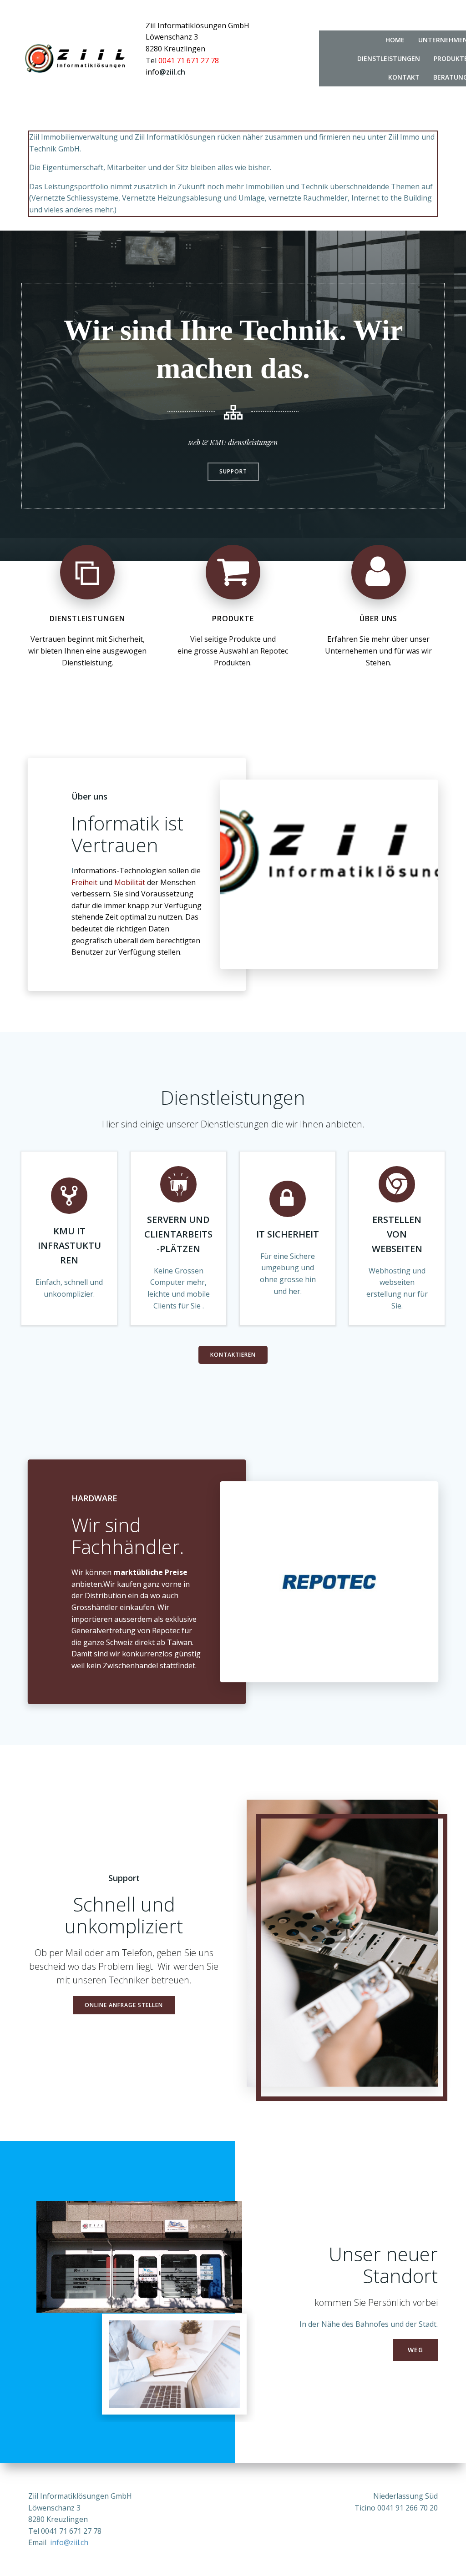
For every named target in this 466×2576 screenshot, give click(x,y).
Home (395, 40)
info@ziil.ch (69, 2542)
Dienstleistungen (389, 58)
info (152, 72)
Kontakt (404, 77)
